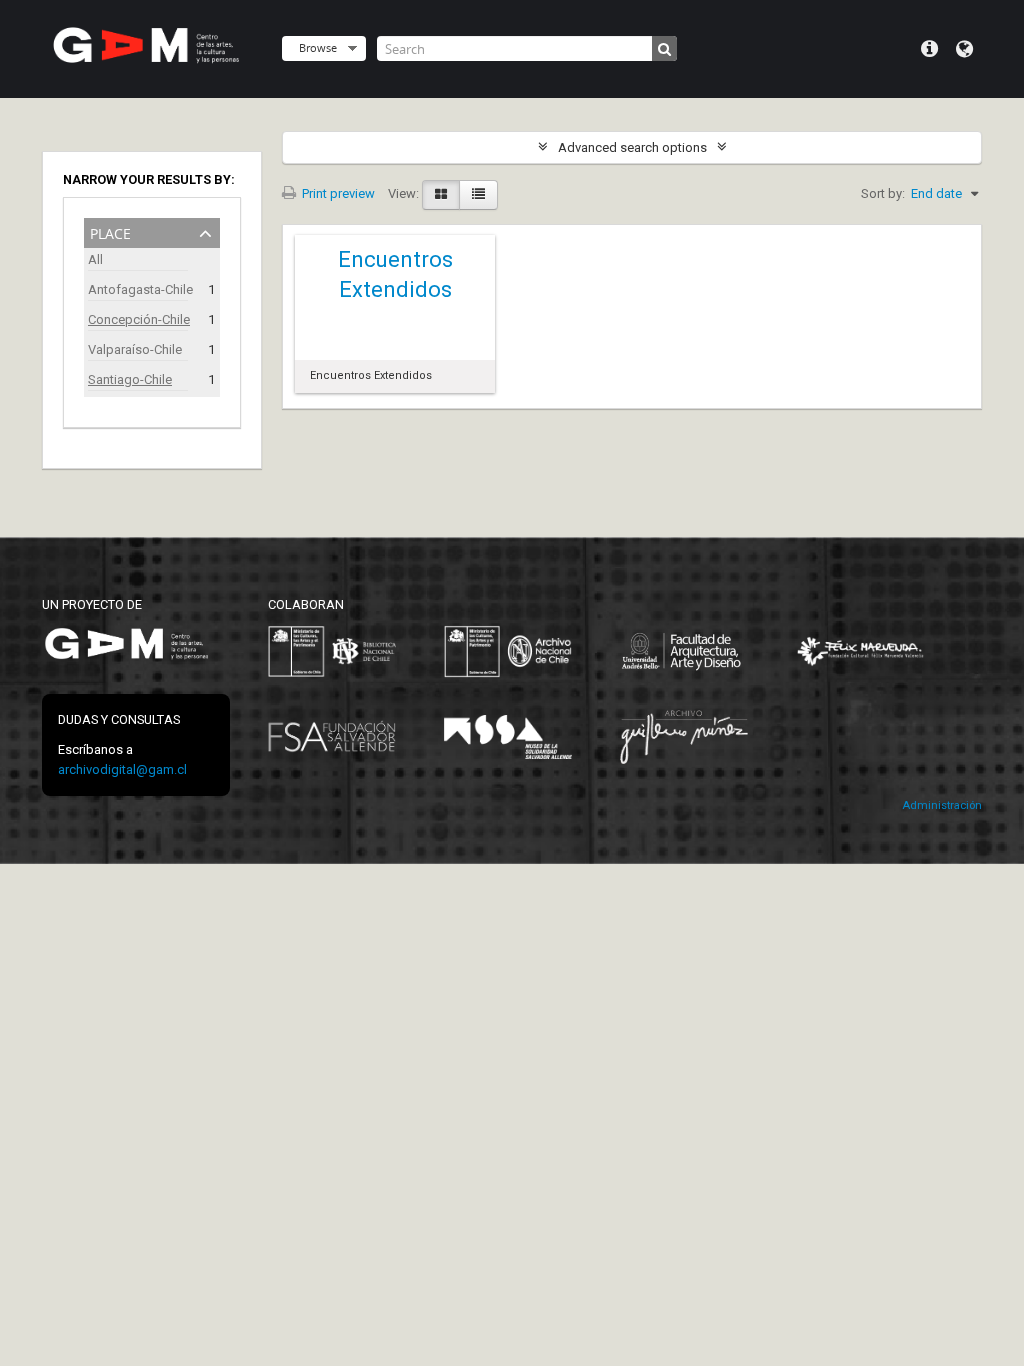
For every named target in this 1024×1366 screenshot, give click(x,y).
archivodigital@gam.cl (122, 769)
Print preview (337, 193)
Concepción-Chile (138, 319)
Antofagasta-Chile (138, 289)
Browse (318, 47)
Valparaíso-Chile (135, 349)
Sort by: (883, 193)
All (95, 259)
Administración (942, 805)
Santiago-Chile (130, 379)
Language (964, 49)
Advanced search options (632, 147)
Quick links (929, 49)
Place (110, 231)
